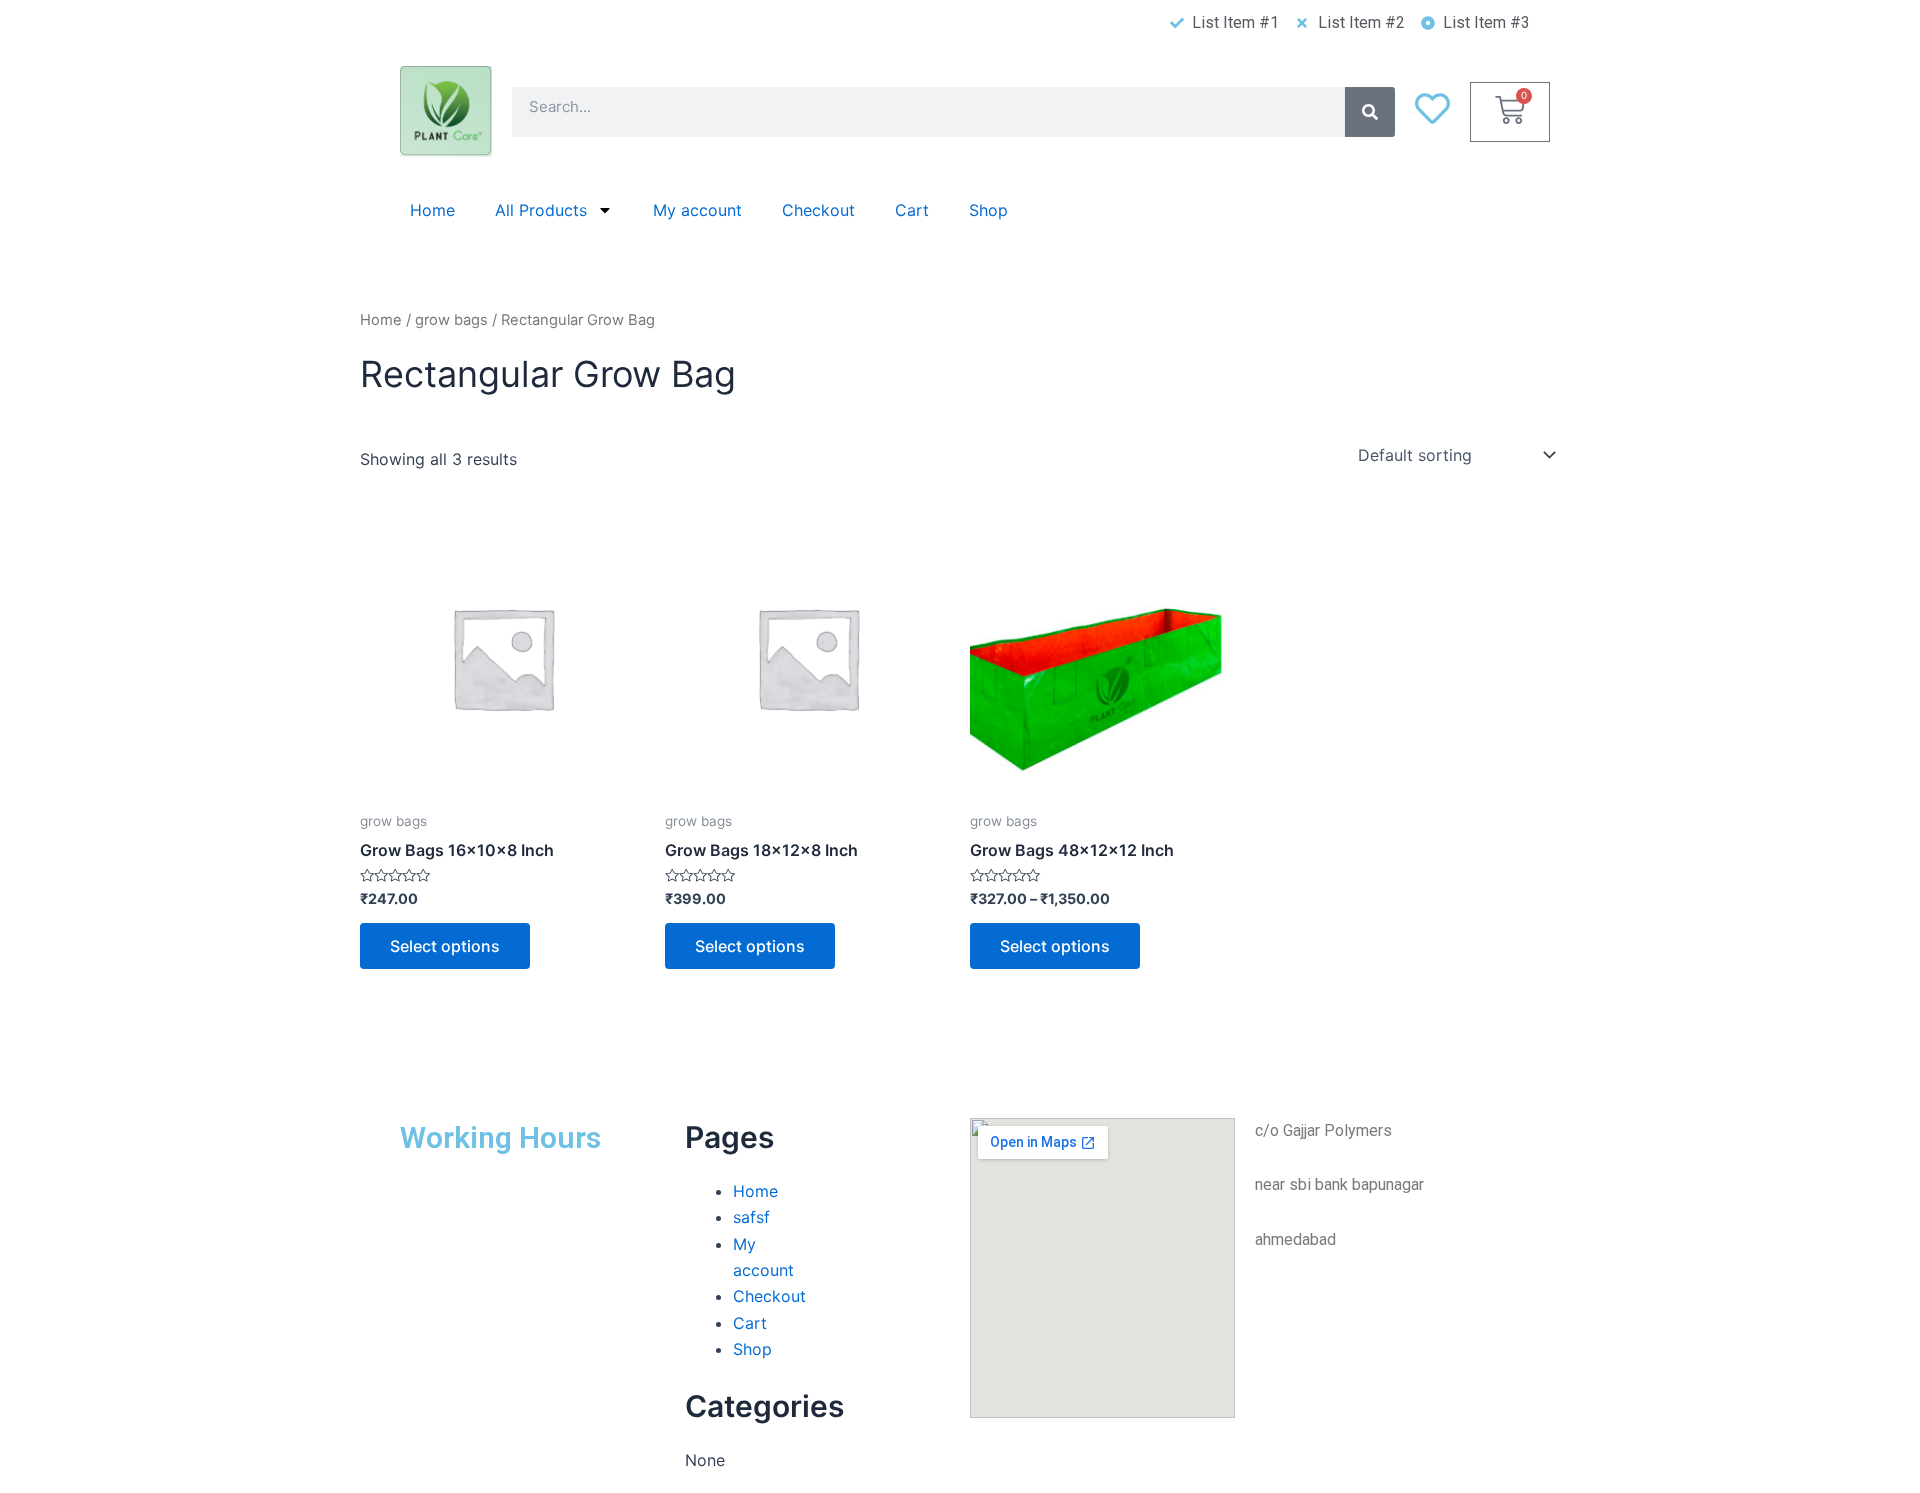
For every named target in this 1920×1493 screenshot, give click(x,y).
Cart (912, 210)
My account (697, 210)
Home (432, 210)
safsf (751, 1217)
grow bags (451, 320)
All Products (541, 210)
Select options (445, 946)
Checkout (818, 210)
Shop (988, 210)
